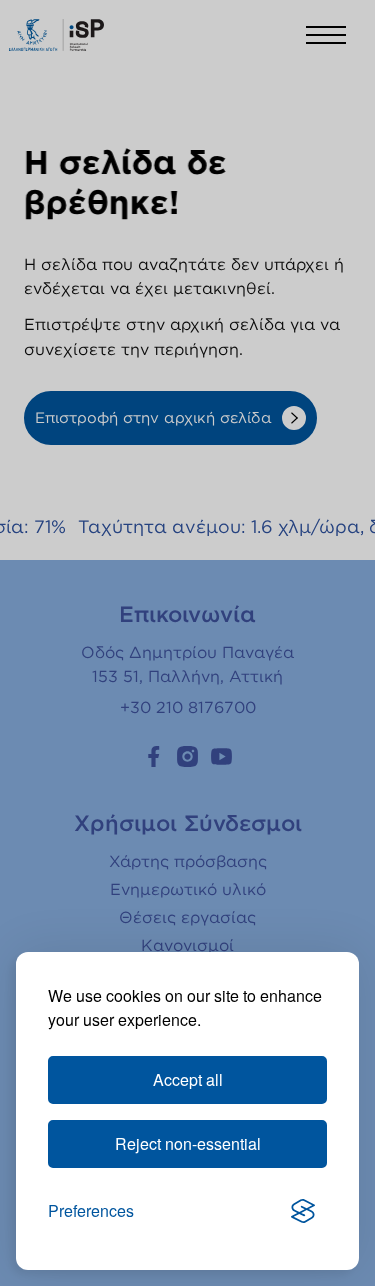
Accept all (188, 1079)
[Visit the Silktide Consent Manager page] (303, 1211)
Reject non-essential (188, 1143)
